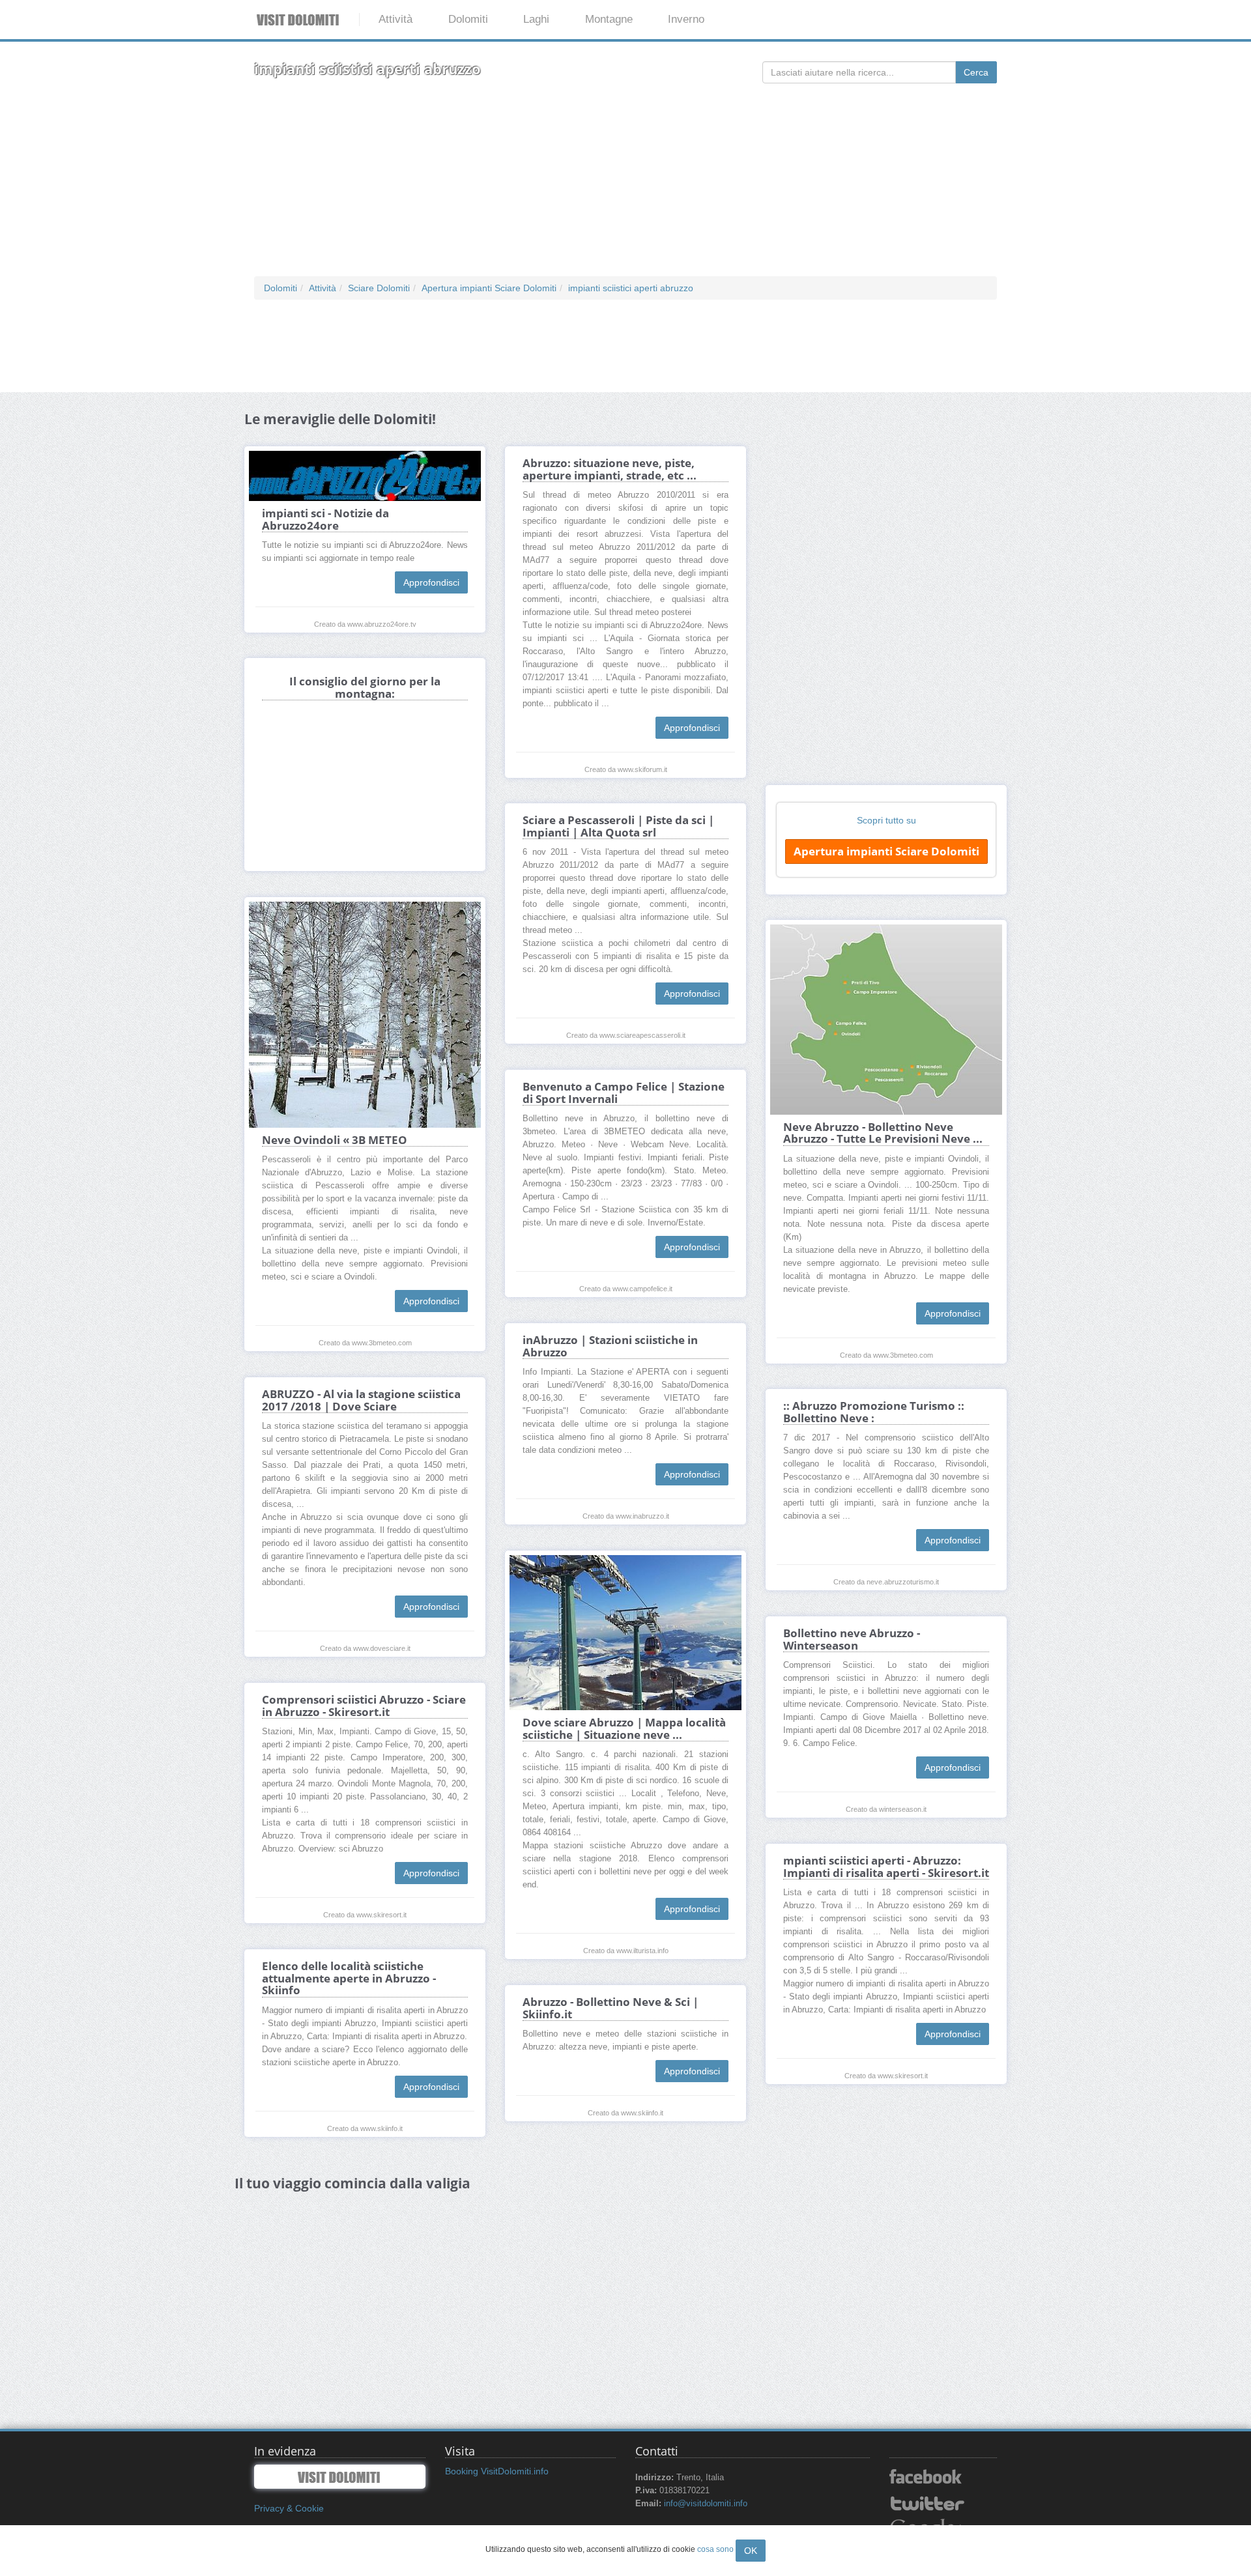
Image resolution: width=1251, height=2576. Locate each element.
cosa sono (715, 2549)
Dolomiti (468, 19)
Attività (395, 19)
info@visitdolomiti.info (706, 2504)
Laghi (536, 19)
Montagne (609, 19)
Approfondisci (431, 582)
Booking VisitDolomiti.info (497, 2471)
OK (751, 2551)
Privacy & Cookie (289, 2508)
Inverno (686, 19)
